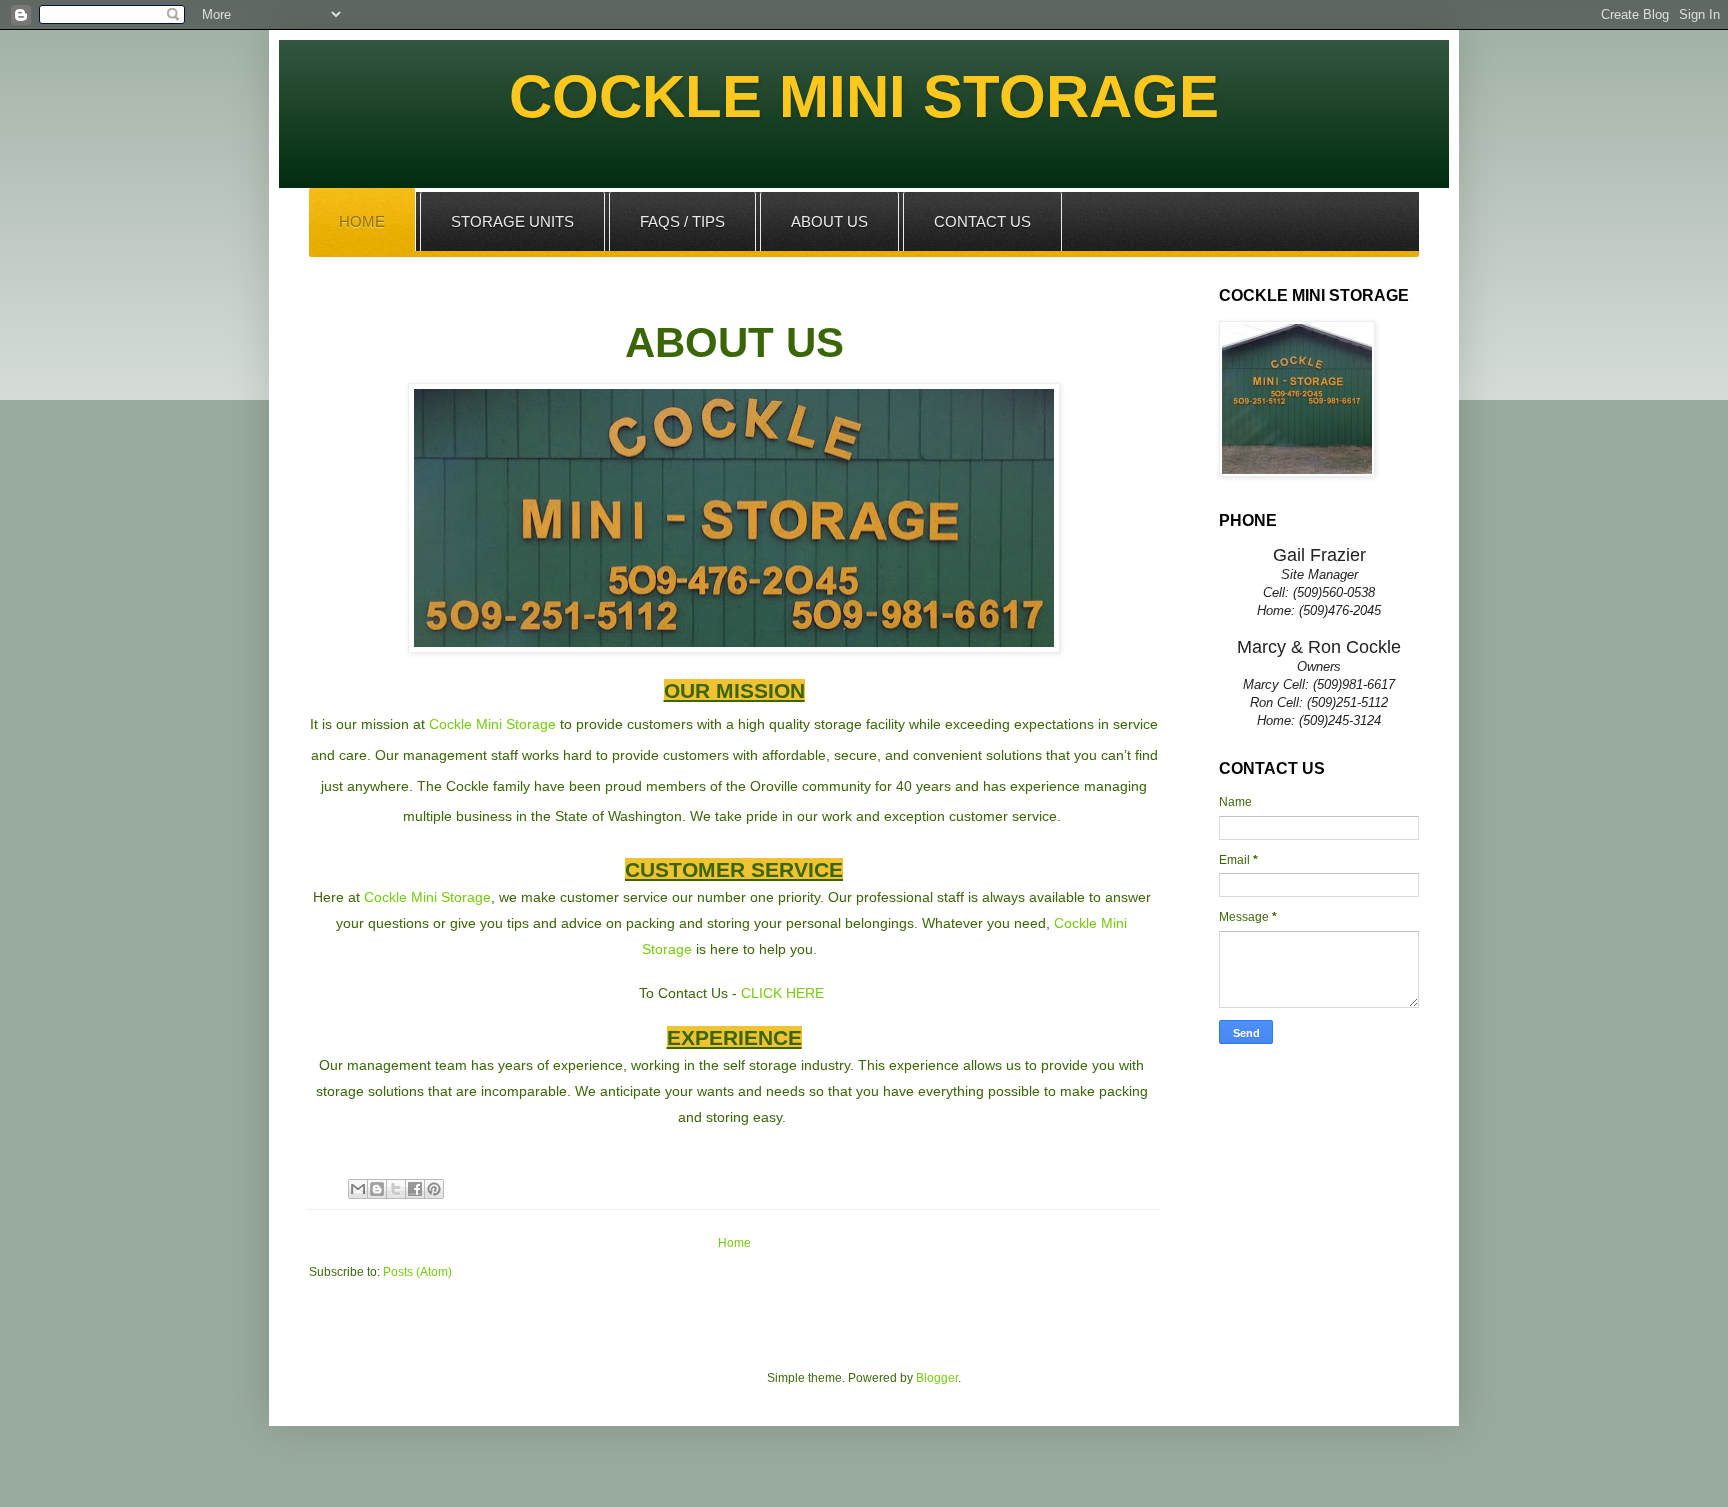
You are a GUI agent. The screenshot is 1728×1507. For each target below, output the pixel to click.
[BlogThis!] (377, 1189)
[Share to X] (396, 1189)
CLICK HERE (782, 993)
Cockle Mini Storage (492, 724)
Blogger (937, 1378)
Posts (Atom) (417, 1272)
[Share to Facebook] (415, 1189)
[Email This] (358, 1189)
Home (734, 1243)
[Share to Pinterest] (434, 1189)
